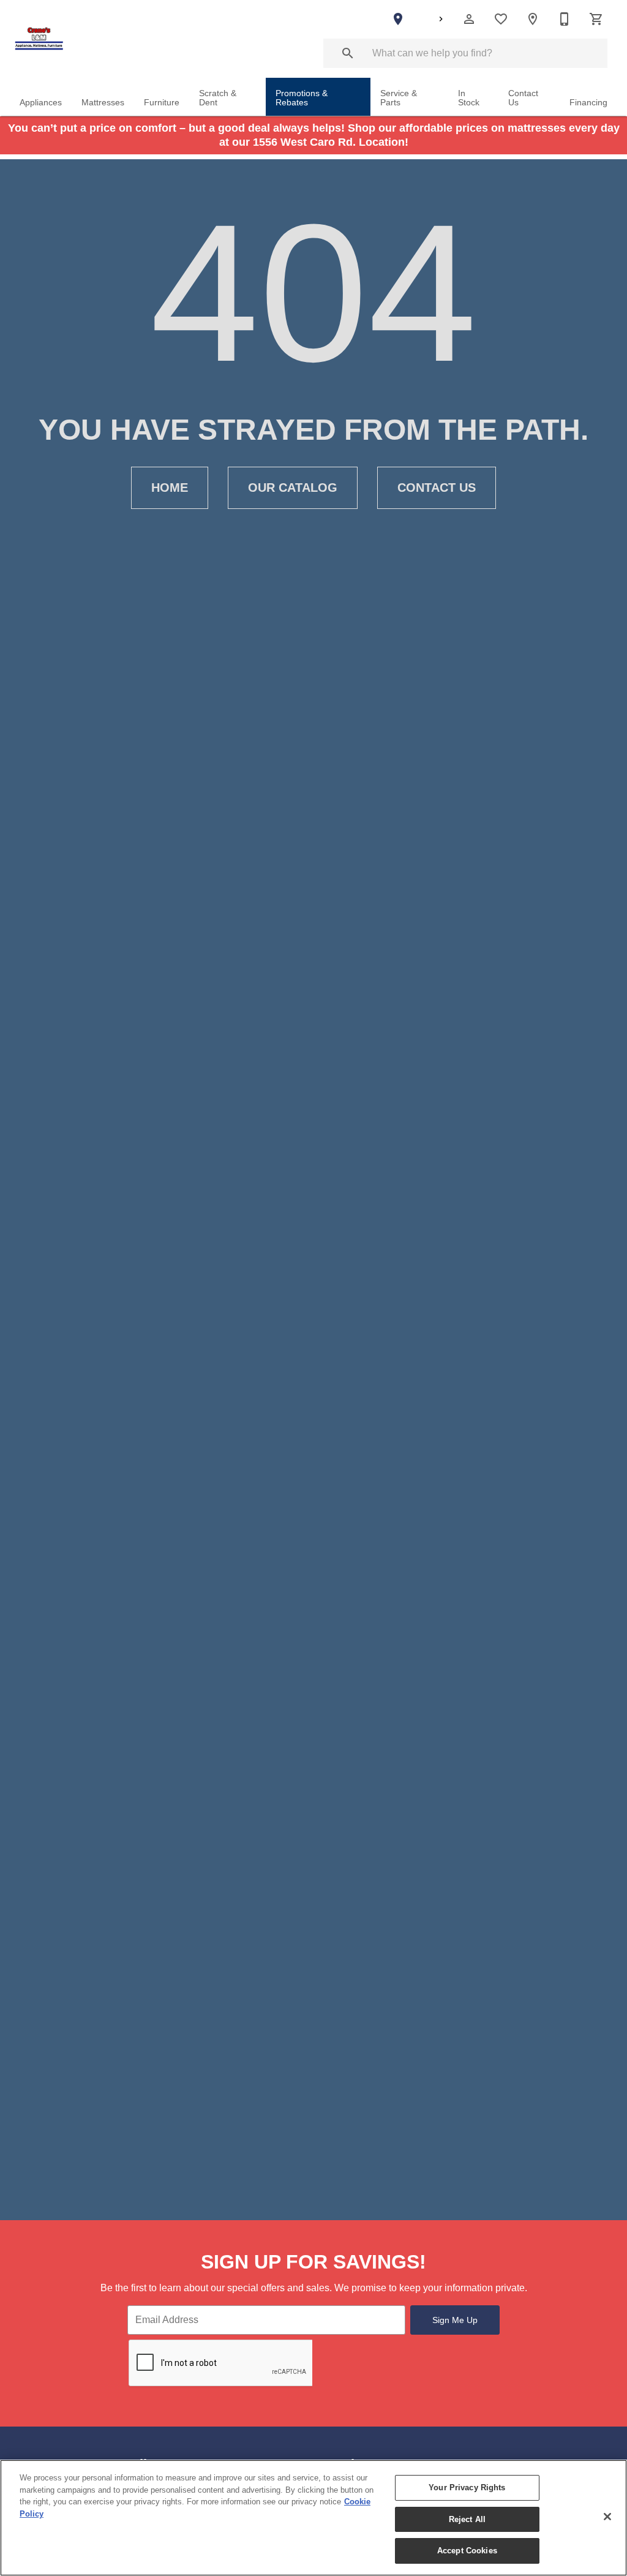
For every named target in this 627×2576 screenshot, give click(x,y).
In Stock (469, 98)
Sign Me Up (455, 2320)
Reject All (467, 2519)
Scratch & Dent (218, 98)
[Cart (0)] (596, 19)
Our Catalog (293, 488)
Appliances (41, 103)
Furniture (162, 103)
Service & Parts (399, 98)
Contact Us (523, 98)
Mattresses (103, 103)
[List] (501, 19)
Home (170, 488)
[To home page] (39, 39)
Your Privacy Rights (467, 2487)
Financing (588, 103)
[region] (313, 2518)
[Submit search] (348, 53)
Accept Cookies (467, 2551)
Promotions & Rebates (302, 98)
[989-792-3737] (565, 19)
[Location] (533, 19)
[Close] (607, 2517)
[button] (469, 19)
